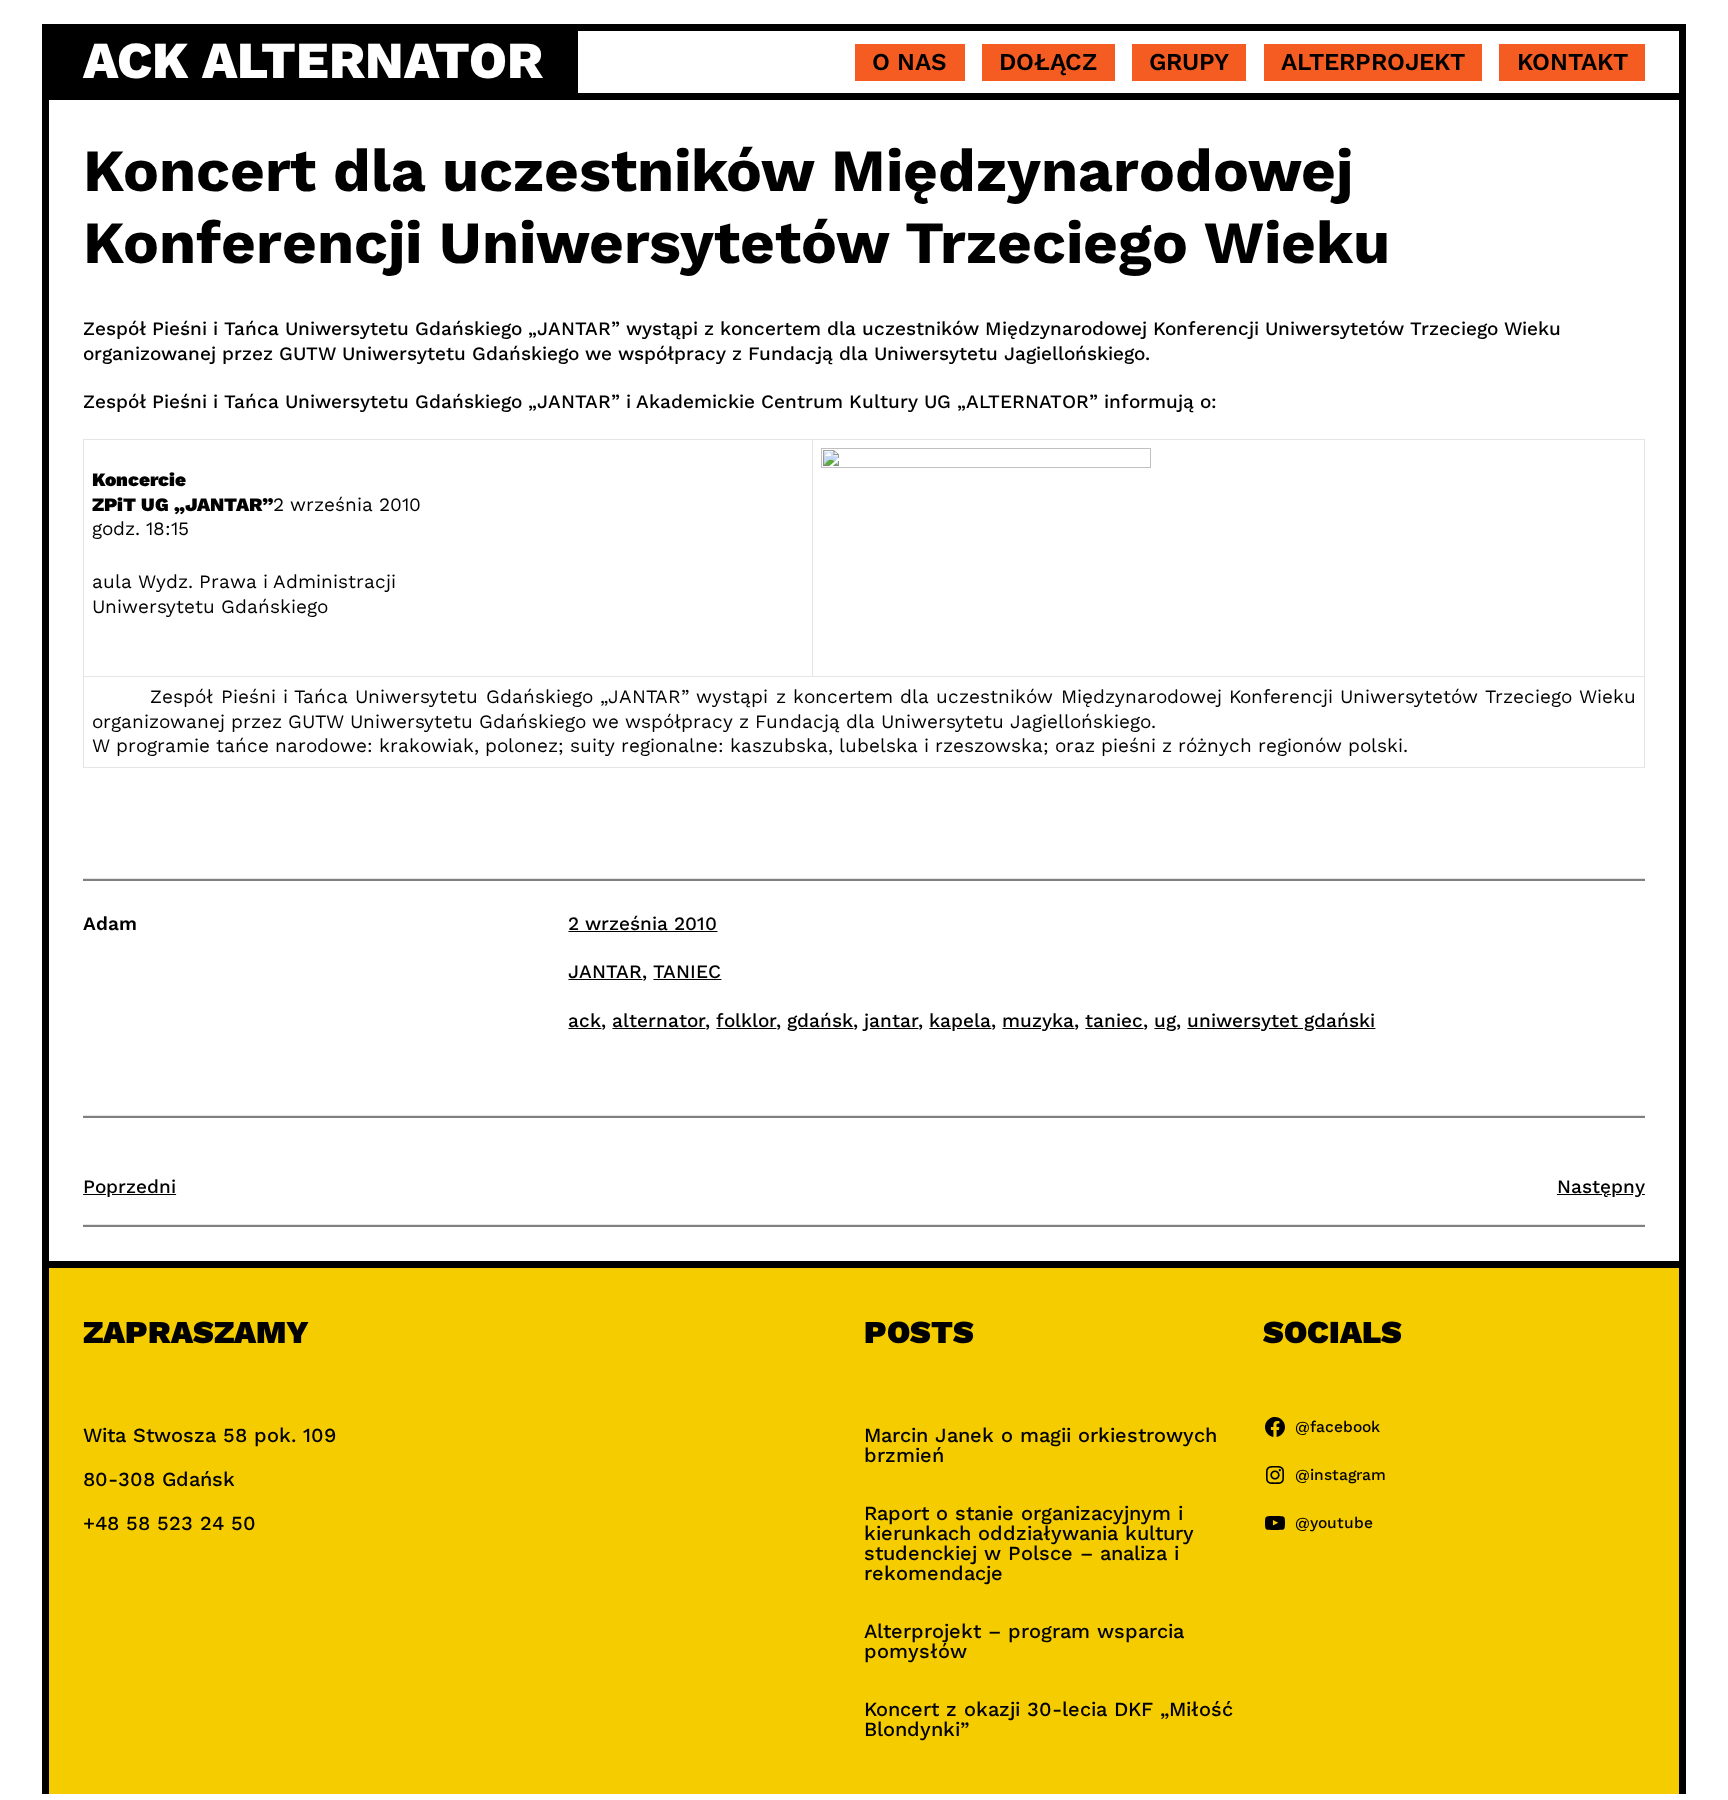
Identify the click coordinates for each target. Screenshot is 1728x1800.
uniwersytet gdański (1281, 1020)
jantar (891, 1020)
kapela (960, 1020)
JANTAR (605, 971)
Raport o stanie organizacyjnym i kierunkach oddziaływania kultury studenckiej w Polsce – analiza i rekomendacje (1029, 1543)
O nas (909, 62)
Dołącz (1048, 62)
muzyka (1038, 1020)
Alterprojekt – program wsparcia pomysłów (1024, 1641)
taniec (1114, 1020)
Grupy (1189, 62)
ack (584, 1020)
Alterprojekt (1373, 62)
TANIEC (687, 971)
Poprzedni (129, 1186)
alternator (658, 1020)
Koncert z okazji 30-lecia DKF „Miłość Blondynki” (1048, 1719)
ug (1165, 1020)
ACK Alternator (313, 61)
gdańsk (820, 1020)
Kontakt (1572, 62)
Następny (1601, 1186)
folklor (746, 1020)
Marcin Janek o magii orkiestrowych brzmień (1040, 1445)
